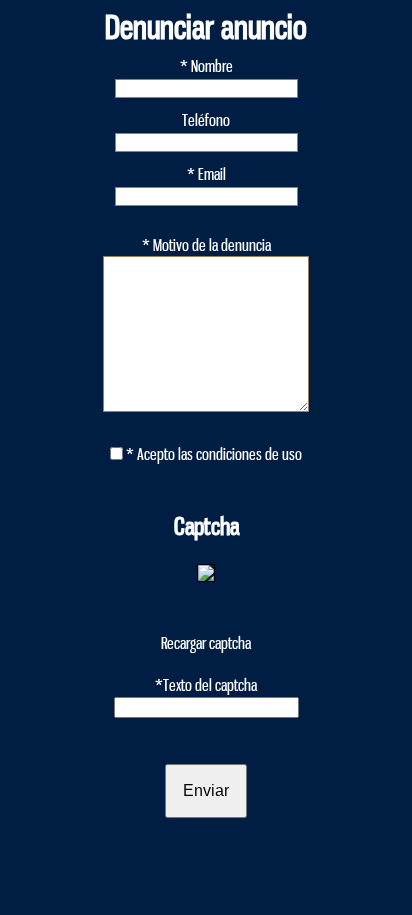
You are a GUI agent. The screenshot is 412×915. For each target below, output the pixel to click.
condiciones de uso (249, 454)
